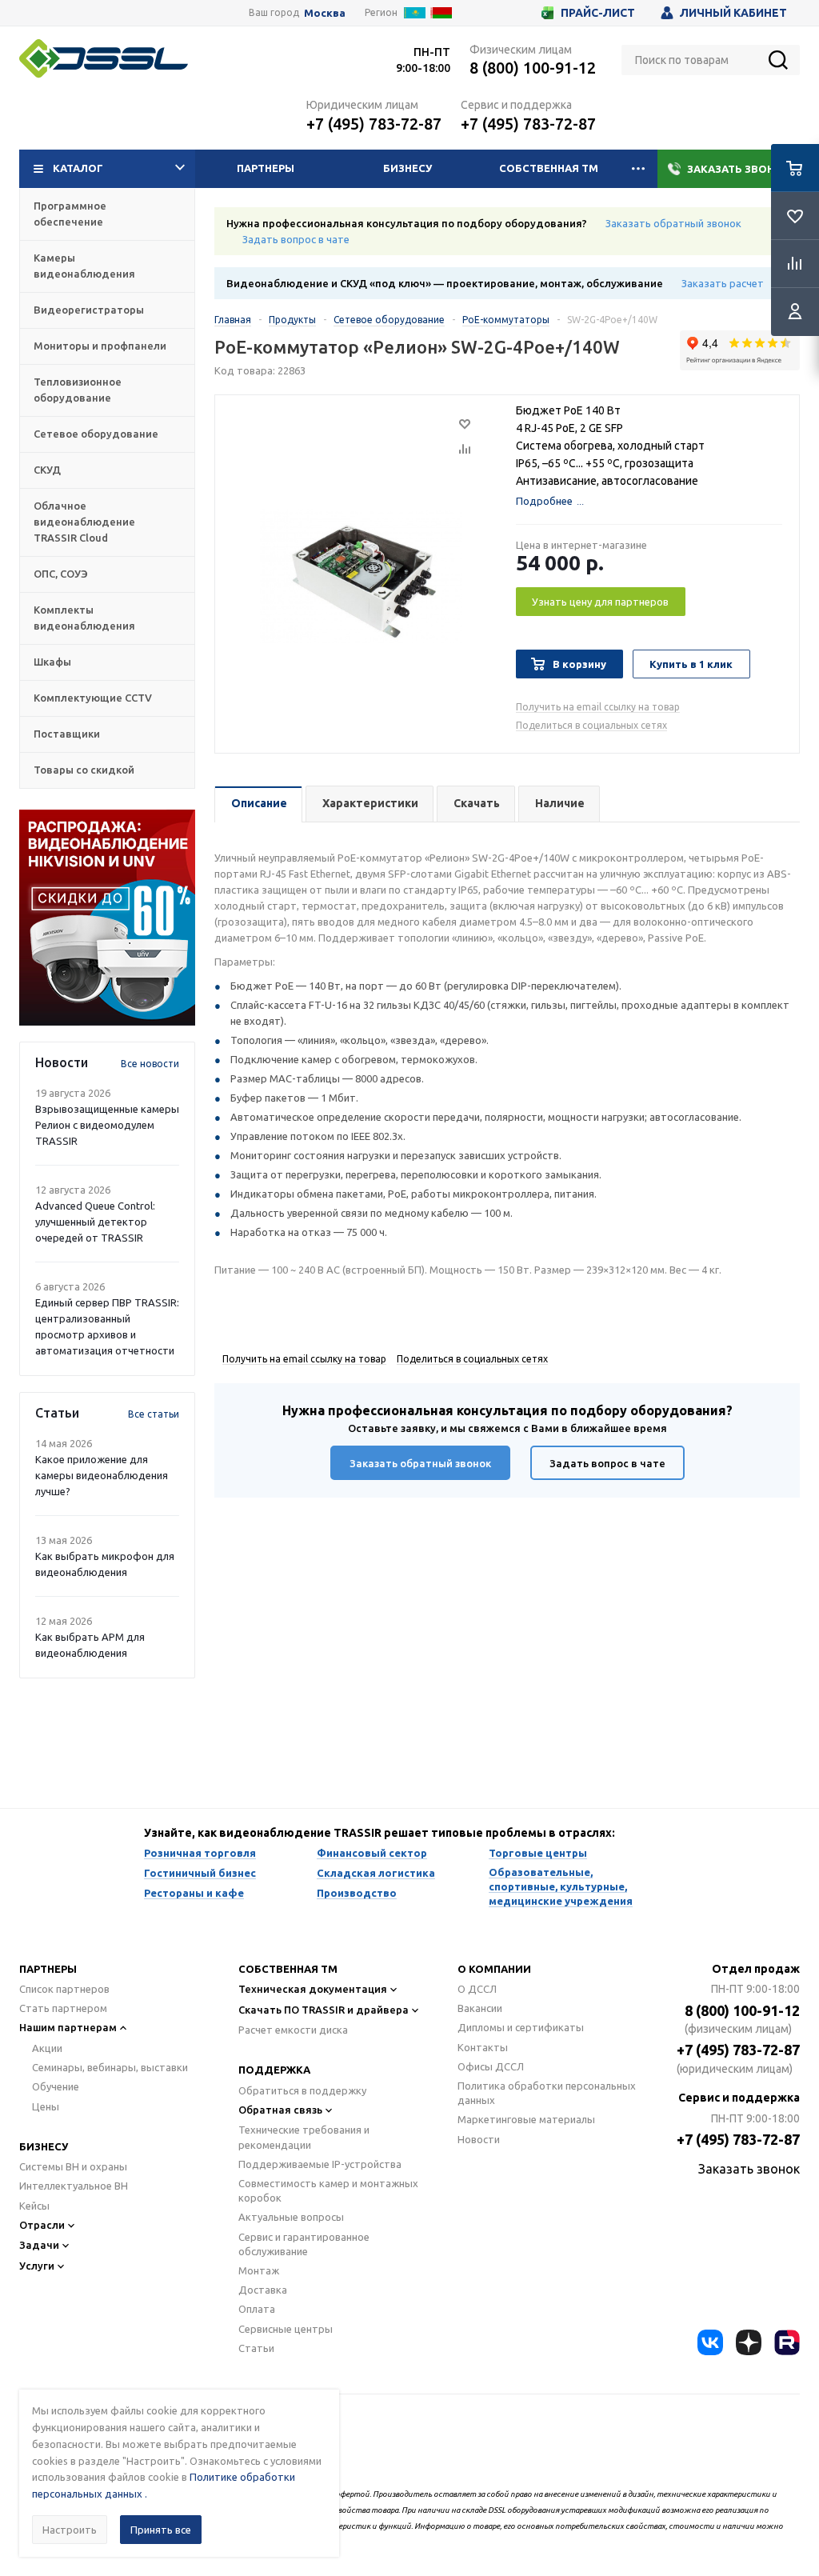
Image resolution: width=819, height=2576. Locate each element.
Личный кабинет (733, 13)
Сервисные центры (286, 2329)
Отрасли (42, 2225)
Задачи (39, 2245)
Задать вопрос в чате (296, 239)
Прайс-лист (598, 13)
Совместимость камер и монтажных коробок (328, 2190)
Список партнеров (64, 1989)
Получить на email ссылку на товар (598, 707)
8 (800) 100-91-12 (533, 68)
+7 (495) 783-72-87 (374, 124)
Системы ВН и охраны (73, 2166)
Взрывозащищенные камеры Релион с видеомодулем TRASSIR (107, 1125)
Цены (46, 2106)
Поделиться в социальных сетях (591, 725)
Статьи (256, 2348)
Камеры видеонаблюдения (84, 266)
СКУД (47, 470)
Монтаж (259, 2270)
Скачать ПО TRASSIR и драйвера (324, 2010)
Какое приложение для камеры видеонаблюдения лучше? (102, 1475)
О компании (494, 1969)
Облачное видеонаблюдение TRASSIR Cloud (84, 522)
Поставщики (67, 734)
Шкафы (52, 662)
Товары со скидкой (84, 770)
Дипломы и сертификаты (521, 2027)
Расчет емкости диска (293, 2030)
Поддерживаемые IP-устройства (320, 2164)
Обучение (56, 2086)
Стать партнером (63, 2008)
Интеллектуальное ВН (74, 2186)
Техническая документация (313, 1989)
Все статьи (154, 1414)
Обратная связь (280, 2110)
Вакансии (480, 2008)
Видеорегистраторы (89, 310)
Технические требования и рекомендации (304, 2137)
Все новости (150, 1064)
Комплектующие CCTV (93, 698)
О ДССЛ (477, 1989)
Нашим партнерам (68, 2027)
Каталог (78, 168)
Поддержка (274, 2070)
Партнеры (266, 168)
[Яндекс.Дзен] (749, 2342)
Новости (479, 2139)
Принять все (161, 2530)
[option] (107, 918)
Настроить (70, 2530)
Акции (47, 2048)
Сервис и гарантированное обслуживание (304, 2244)
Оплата (257, 2309)
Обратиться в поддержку (302, 2090)
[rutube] (787, 2342)
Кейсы (34, 2206)
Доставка (263, 2290)
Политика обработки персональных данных (547, 2093)
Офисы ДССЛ (491, 2066)
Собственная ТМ (549, 168)
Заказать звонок (739, 169)
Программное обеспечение (70, 214)
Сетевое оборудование (96, 434)
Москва (325, 13)
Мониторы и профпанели (100, 346)
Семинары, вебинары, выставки (110, 2067)
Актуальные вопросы (291, 2217)
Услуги (37, 2266)
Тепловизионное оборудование (78, 390)
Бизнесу (408, 168)
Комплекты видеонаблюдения (84, 618)
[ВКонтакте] (710, 2342)
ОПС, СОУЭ (61, 574)
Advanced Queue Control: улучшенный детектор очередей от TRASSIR (95, 1222)
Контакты (483, 2047)
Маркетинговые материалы (526, 2119)
